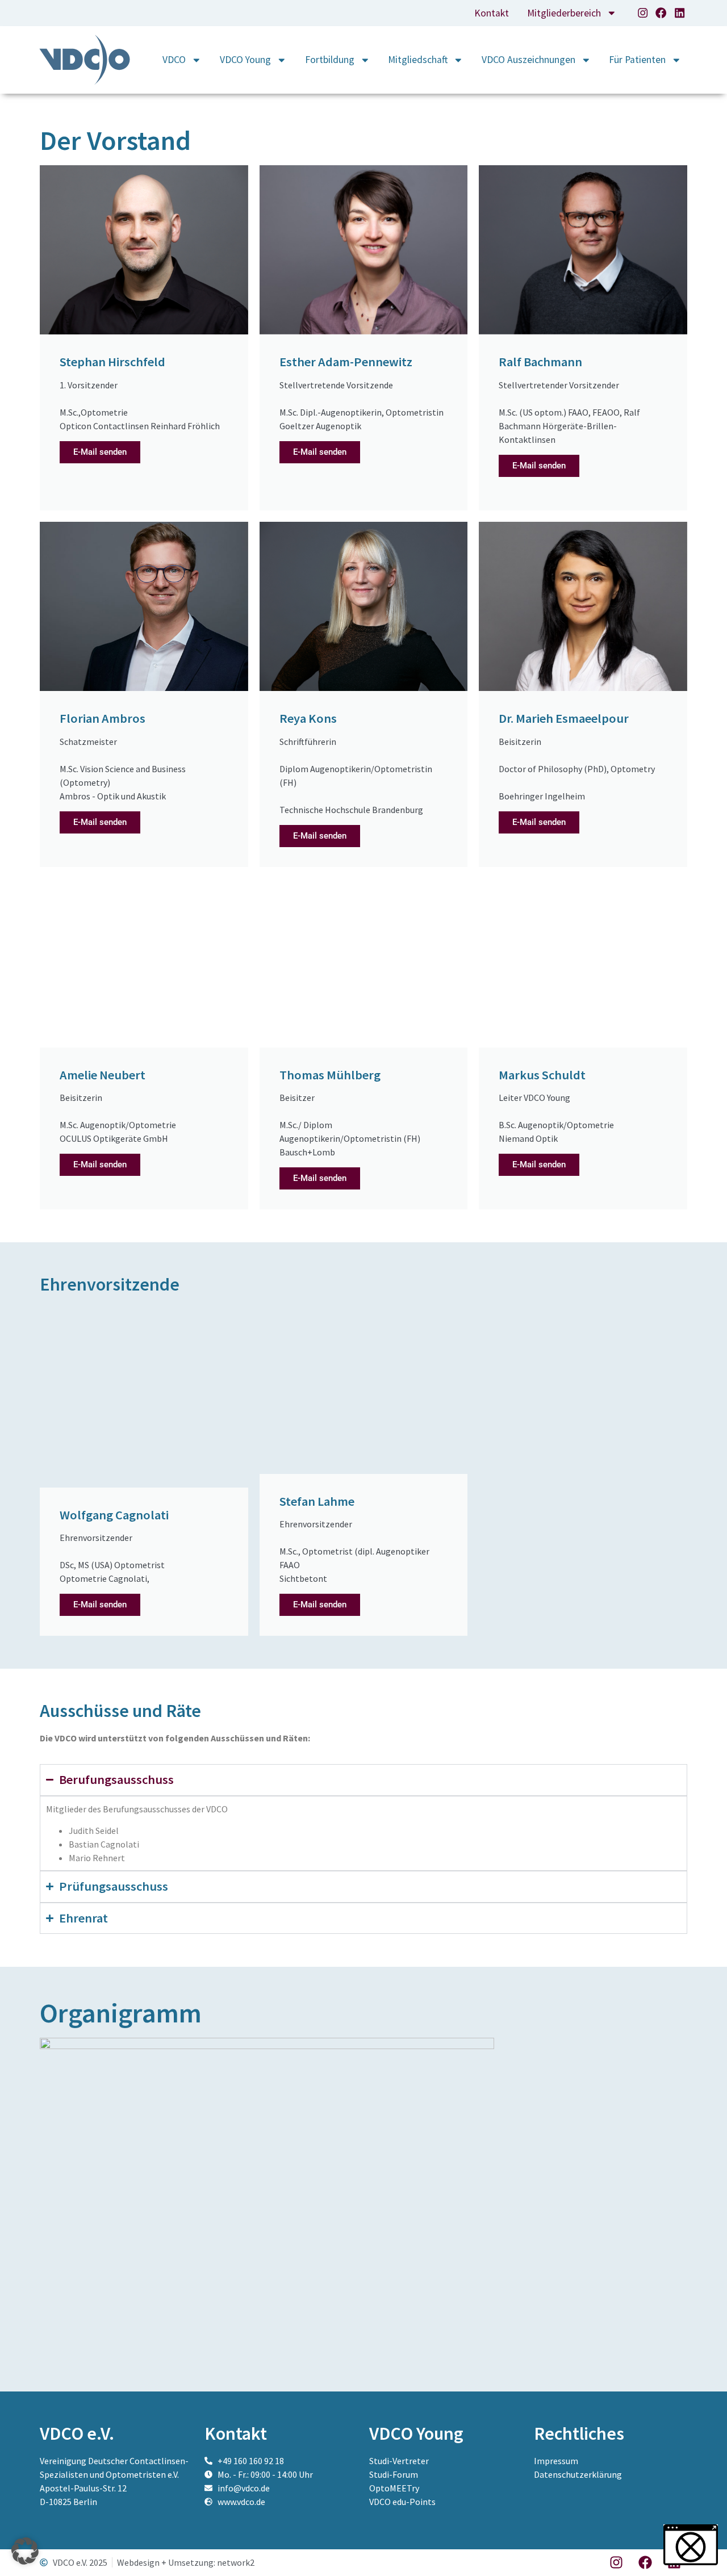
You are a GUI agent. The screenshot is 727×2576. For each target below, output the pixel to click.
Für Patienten (637, 60)
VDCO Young (245, 60)
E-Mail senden (100, 452)
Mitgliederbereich (564, 13)
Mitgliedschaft (418, 60)
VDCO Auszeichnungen (528, 60)
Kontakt (492, 13)
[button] (25, 2551)
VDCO (174, 60)
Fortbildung (330, 60)
